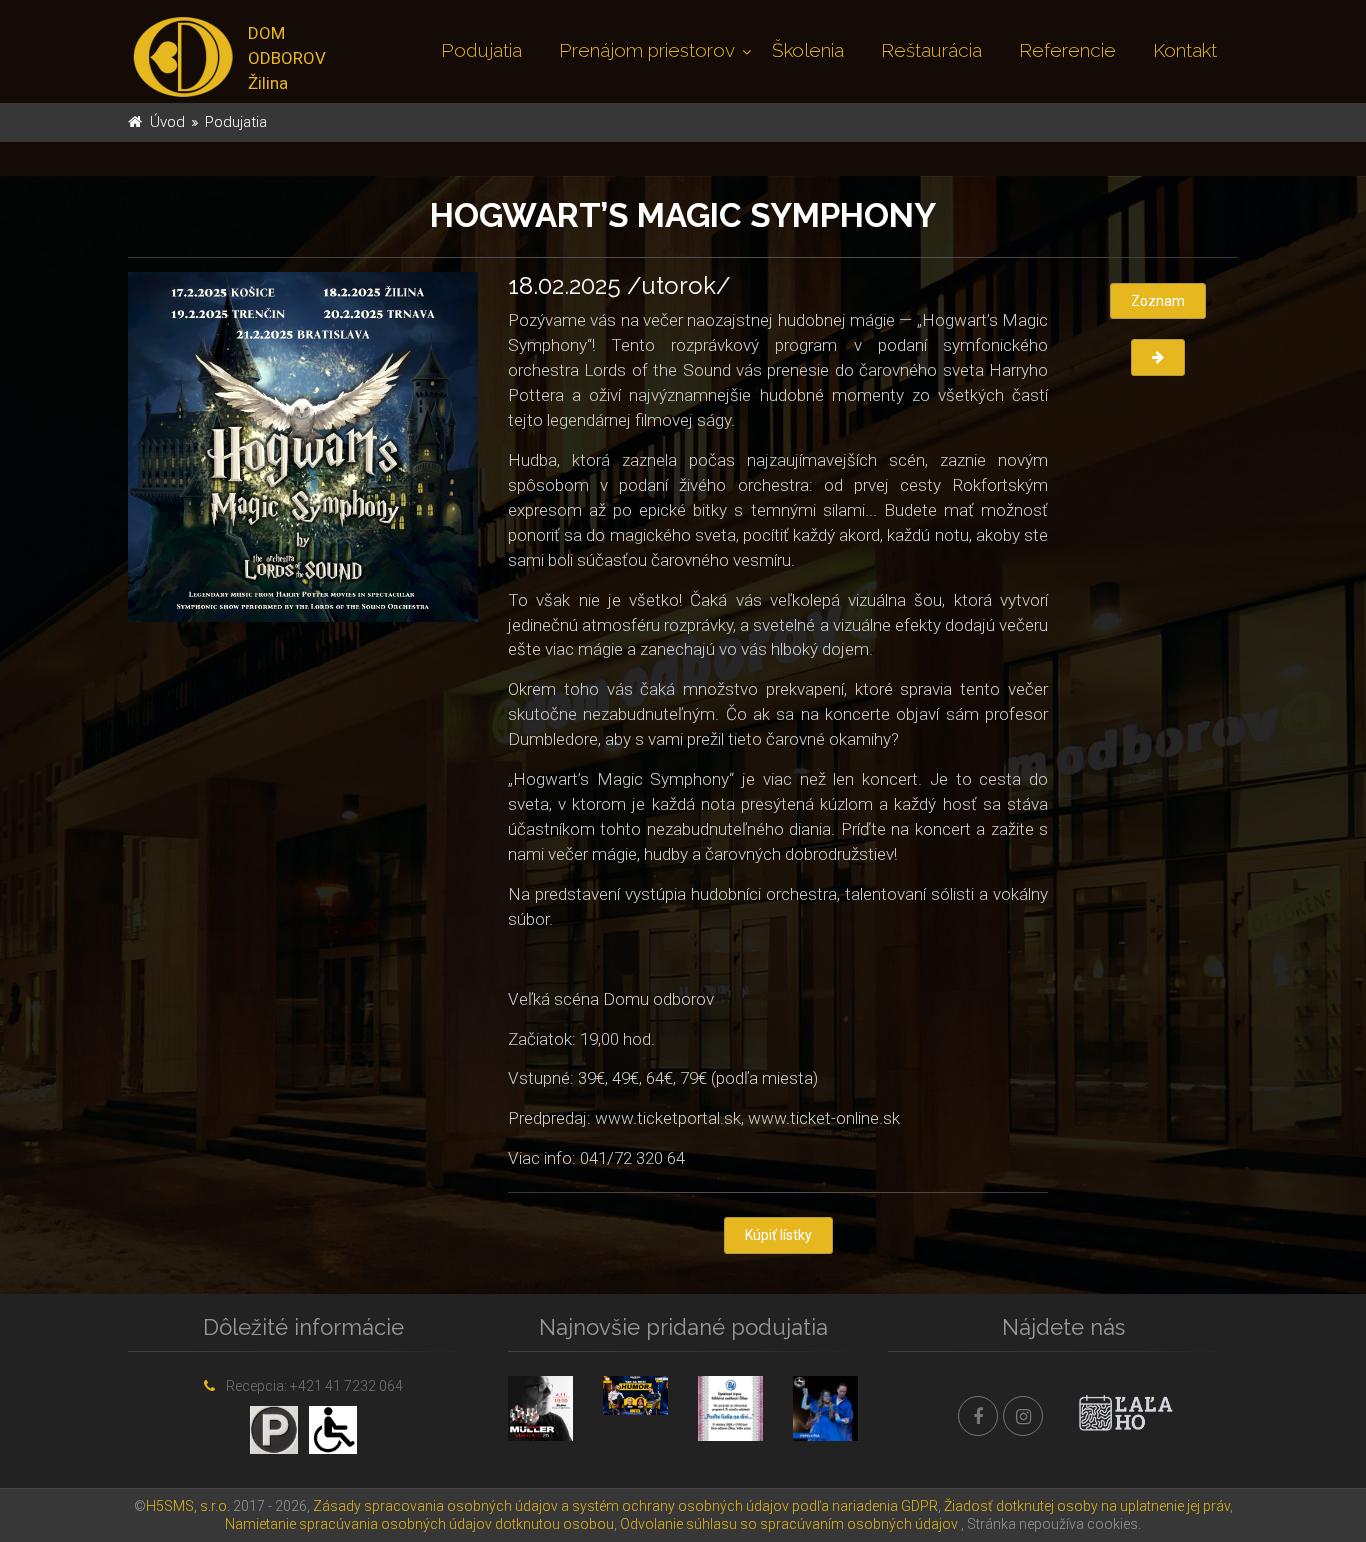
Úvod (167, 122)
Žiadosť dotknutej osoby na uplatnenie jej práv (1087, 1506)
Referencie (1067, 50)
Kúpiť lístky (778, 1235)
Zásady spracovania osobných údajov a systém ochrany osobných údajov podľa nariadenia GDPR (625, 1506)
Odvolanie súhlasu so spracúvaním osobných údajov (789, 1524)
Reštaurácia (931, 50)
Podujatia (481, 50)
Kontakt (1185, 50)
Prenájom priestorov (647, 50)
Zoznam (1158, 301)
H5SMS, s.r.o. (188, 1506)
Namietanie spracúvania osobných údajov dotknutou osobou (419, 1524)
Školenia (808, 50)
